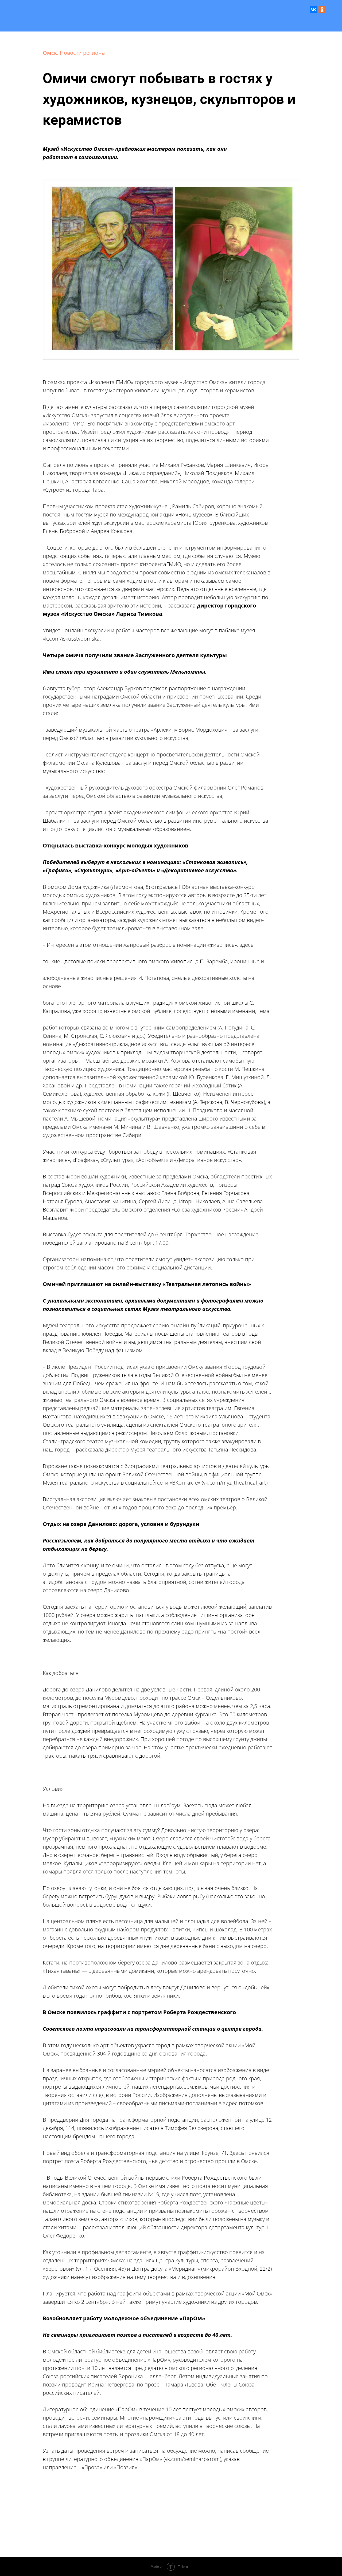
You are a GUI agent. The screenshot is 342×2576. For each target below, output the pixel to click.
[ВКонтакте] (314, 10)
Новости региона (82, 53)
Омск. (51, 53)
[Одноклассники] (322, 10)
